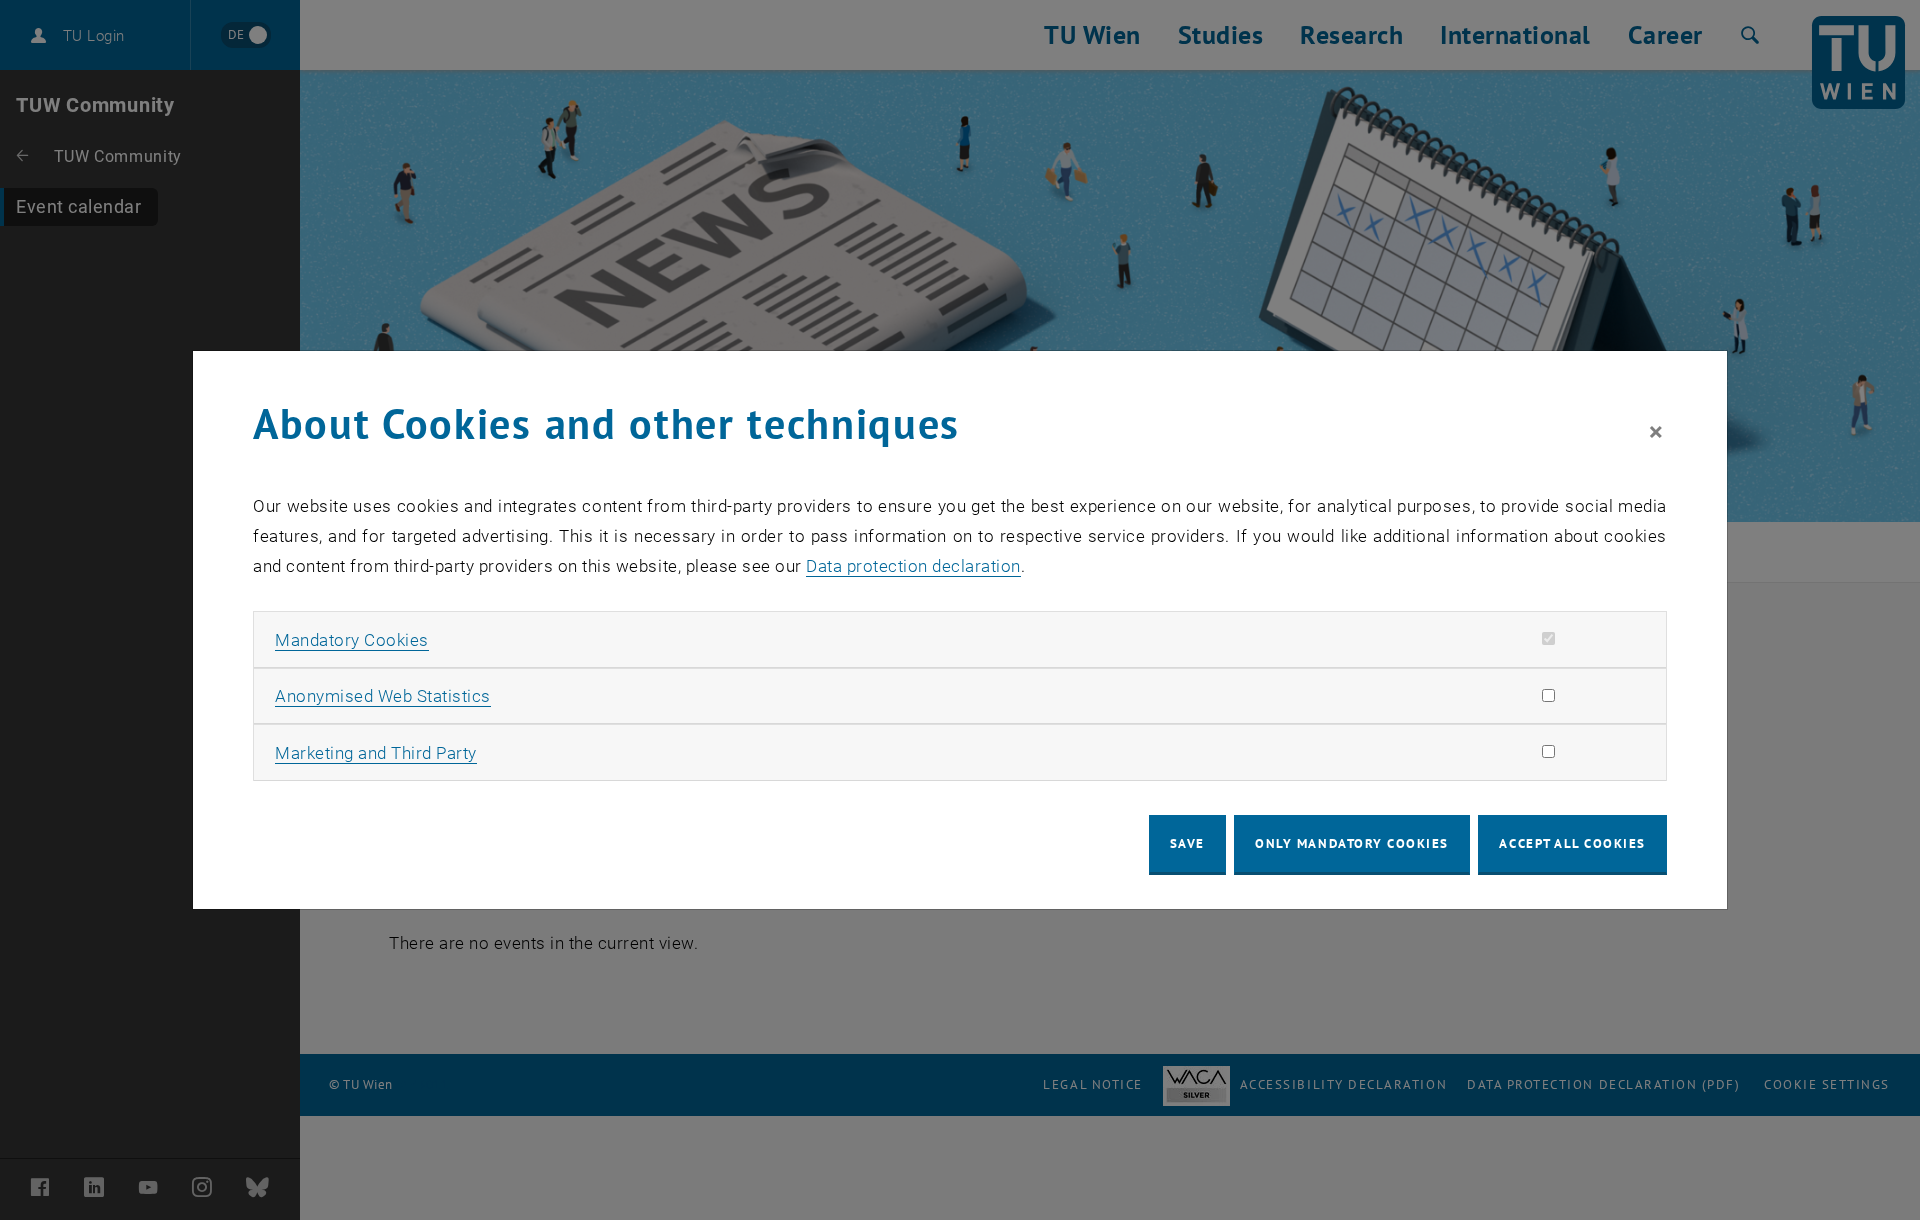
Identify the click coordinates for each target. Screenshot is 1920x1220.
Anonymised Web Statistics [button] (383, 696)
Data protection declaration (913, 566)
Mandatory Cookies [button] (352, 640)
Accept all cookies (1572, 843)
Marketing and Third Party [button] (376, 753)
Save (1187, 843)
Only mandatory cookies (1352, 843)
